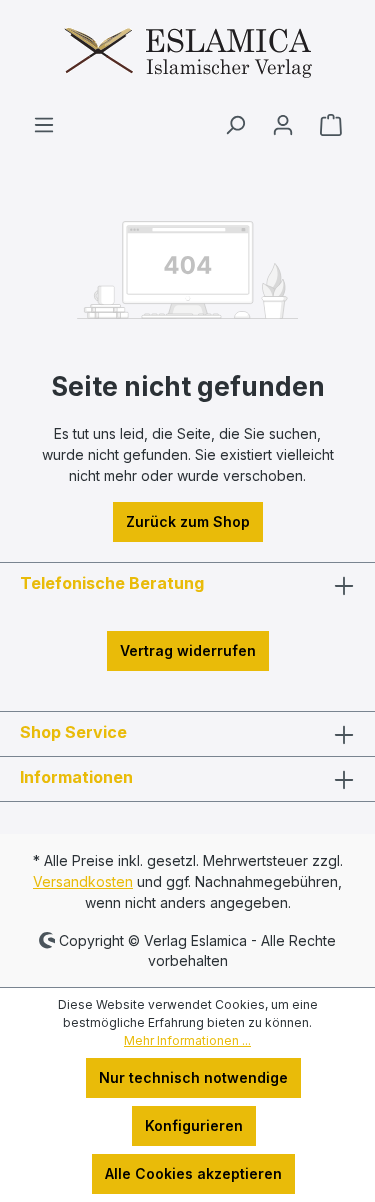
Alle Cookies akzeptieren (193, 1173)
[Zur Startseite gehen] (187, 56)
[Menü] (44, 125)
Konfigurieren (194, 1125)
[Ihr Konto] (283, 125)
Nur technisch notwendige (193, 1077)
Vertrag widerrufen (188, 650)
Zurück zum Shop (188, 521)
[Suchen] (235, 125)
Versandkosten (83, 881)
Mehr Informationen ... (187, 1040)
